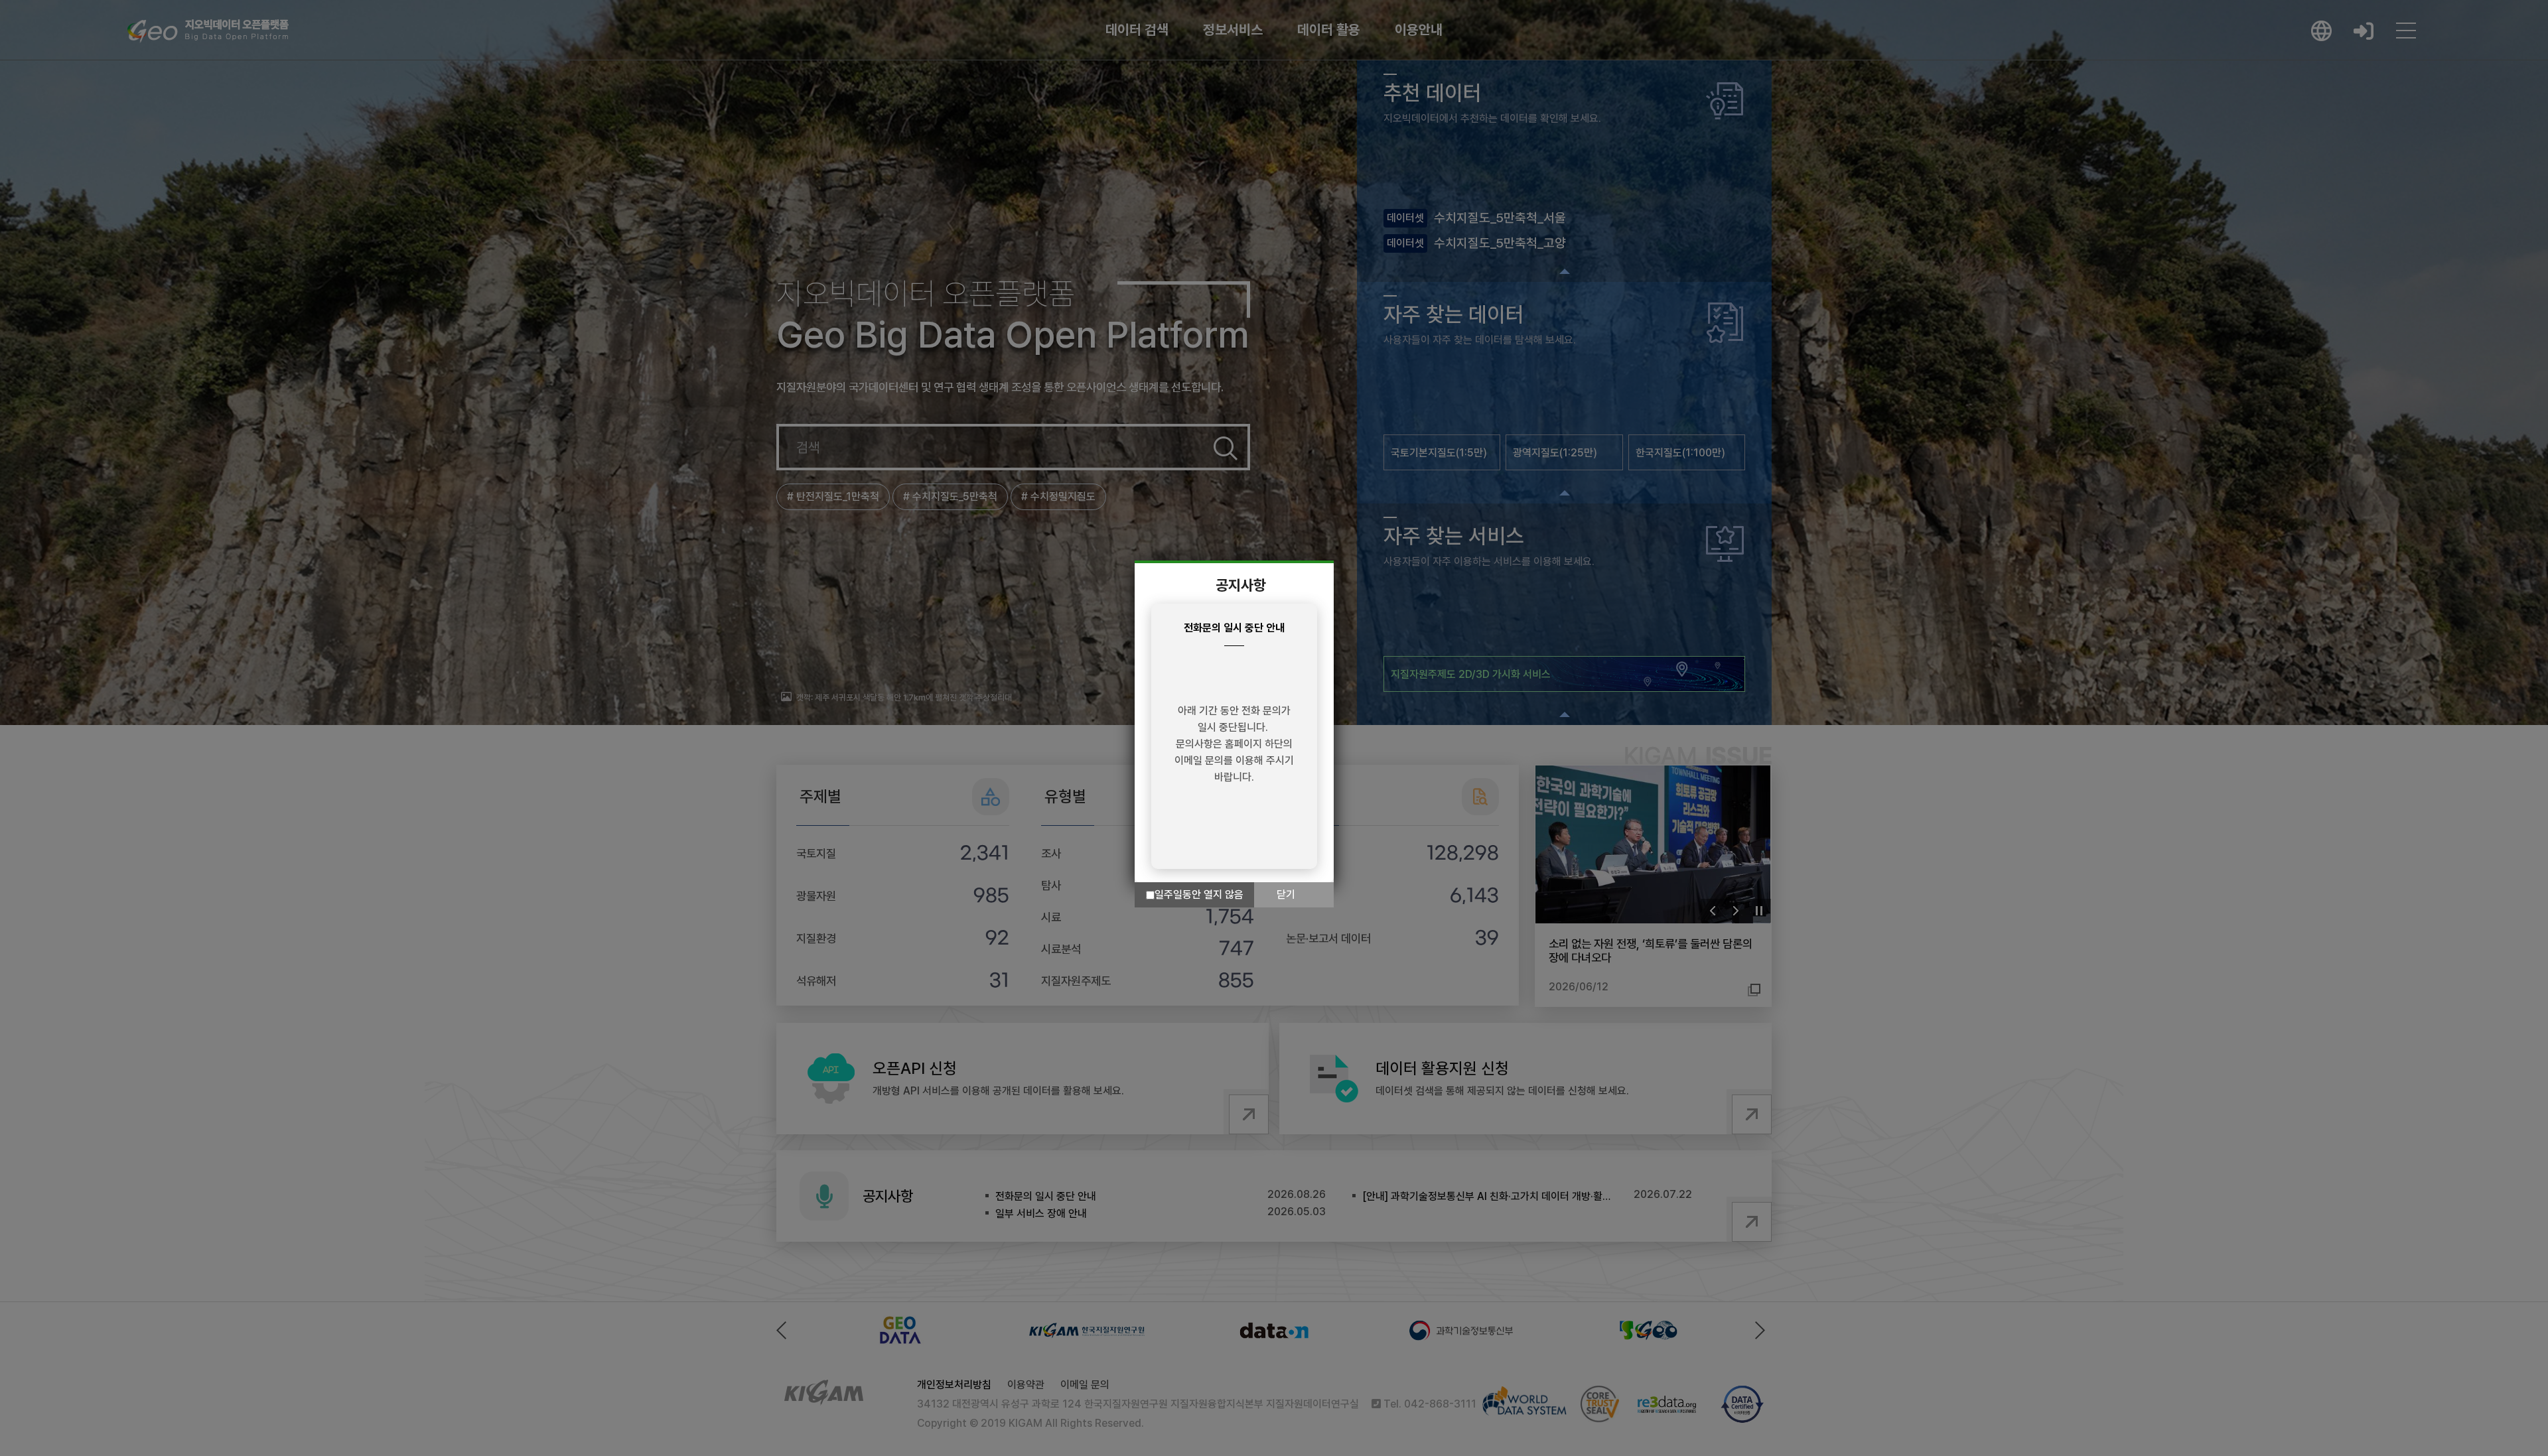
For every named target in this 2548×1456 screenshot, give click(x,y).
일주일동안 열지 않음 (1199, 894)
